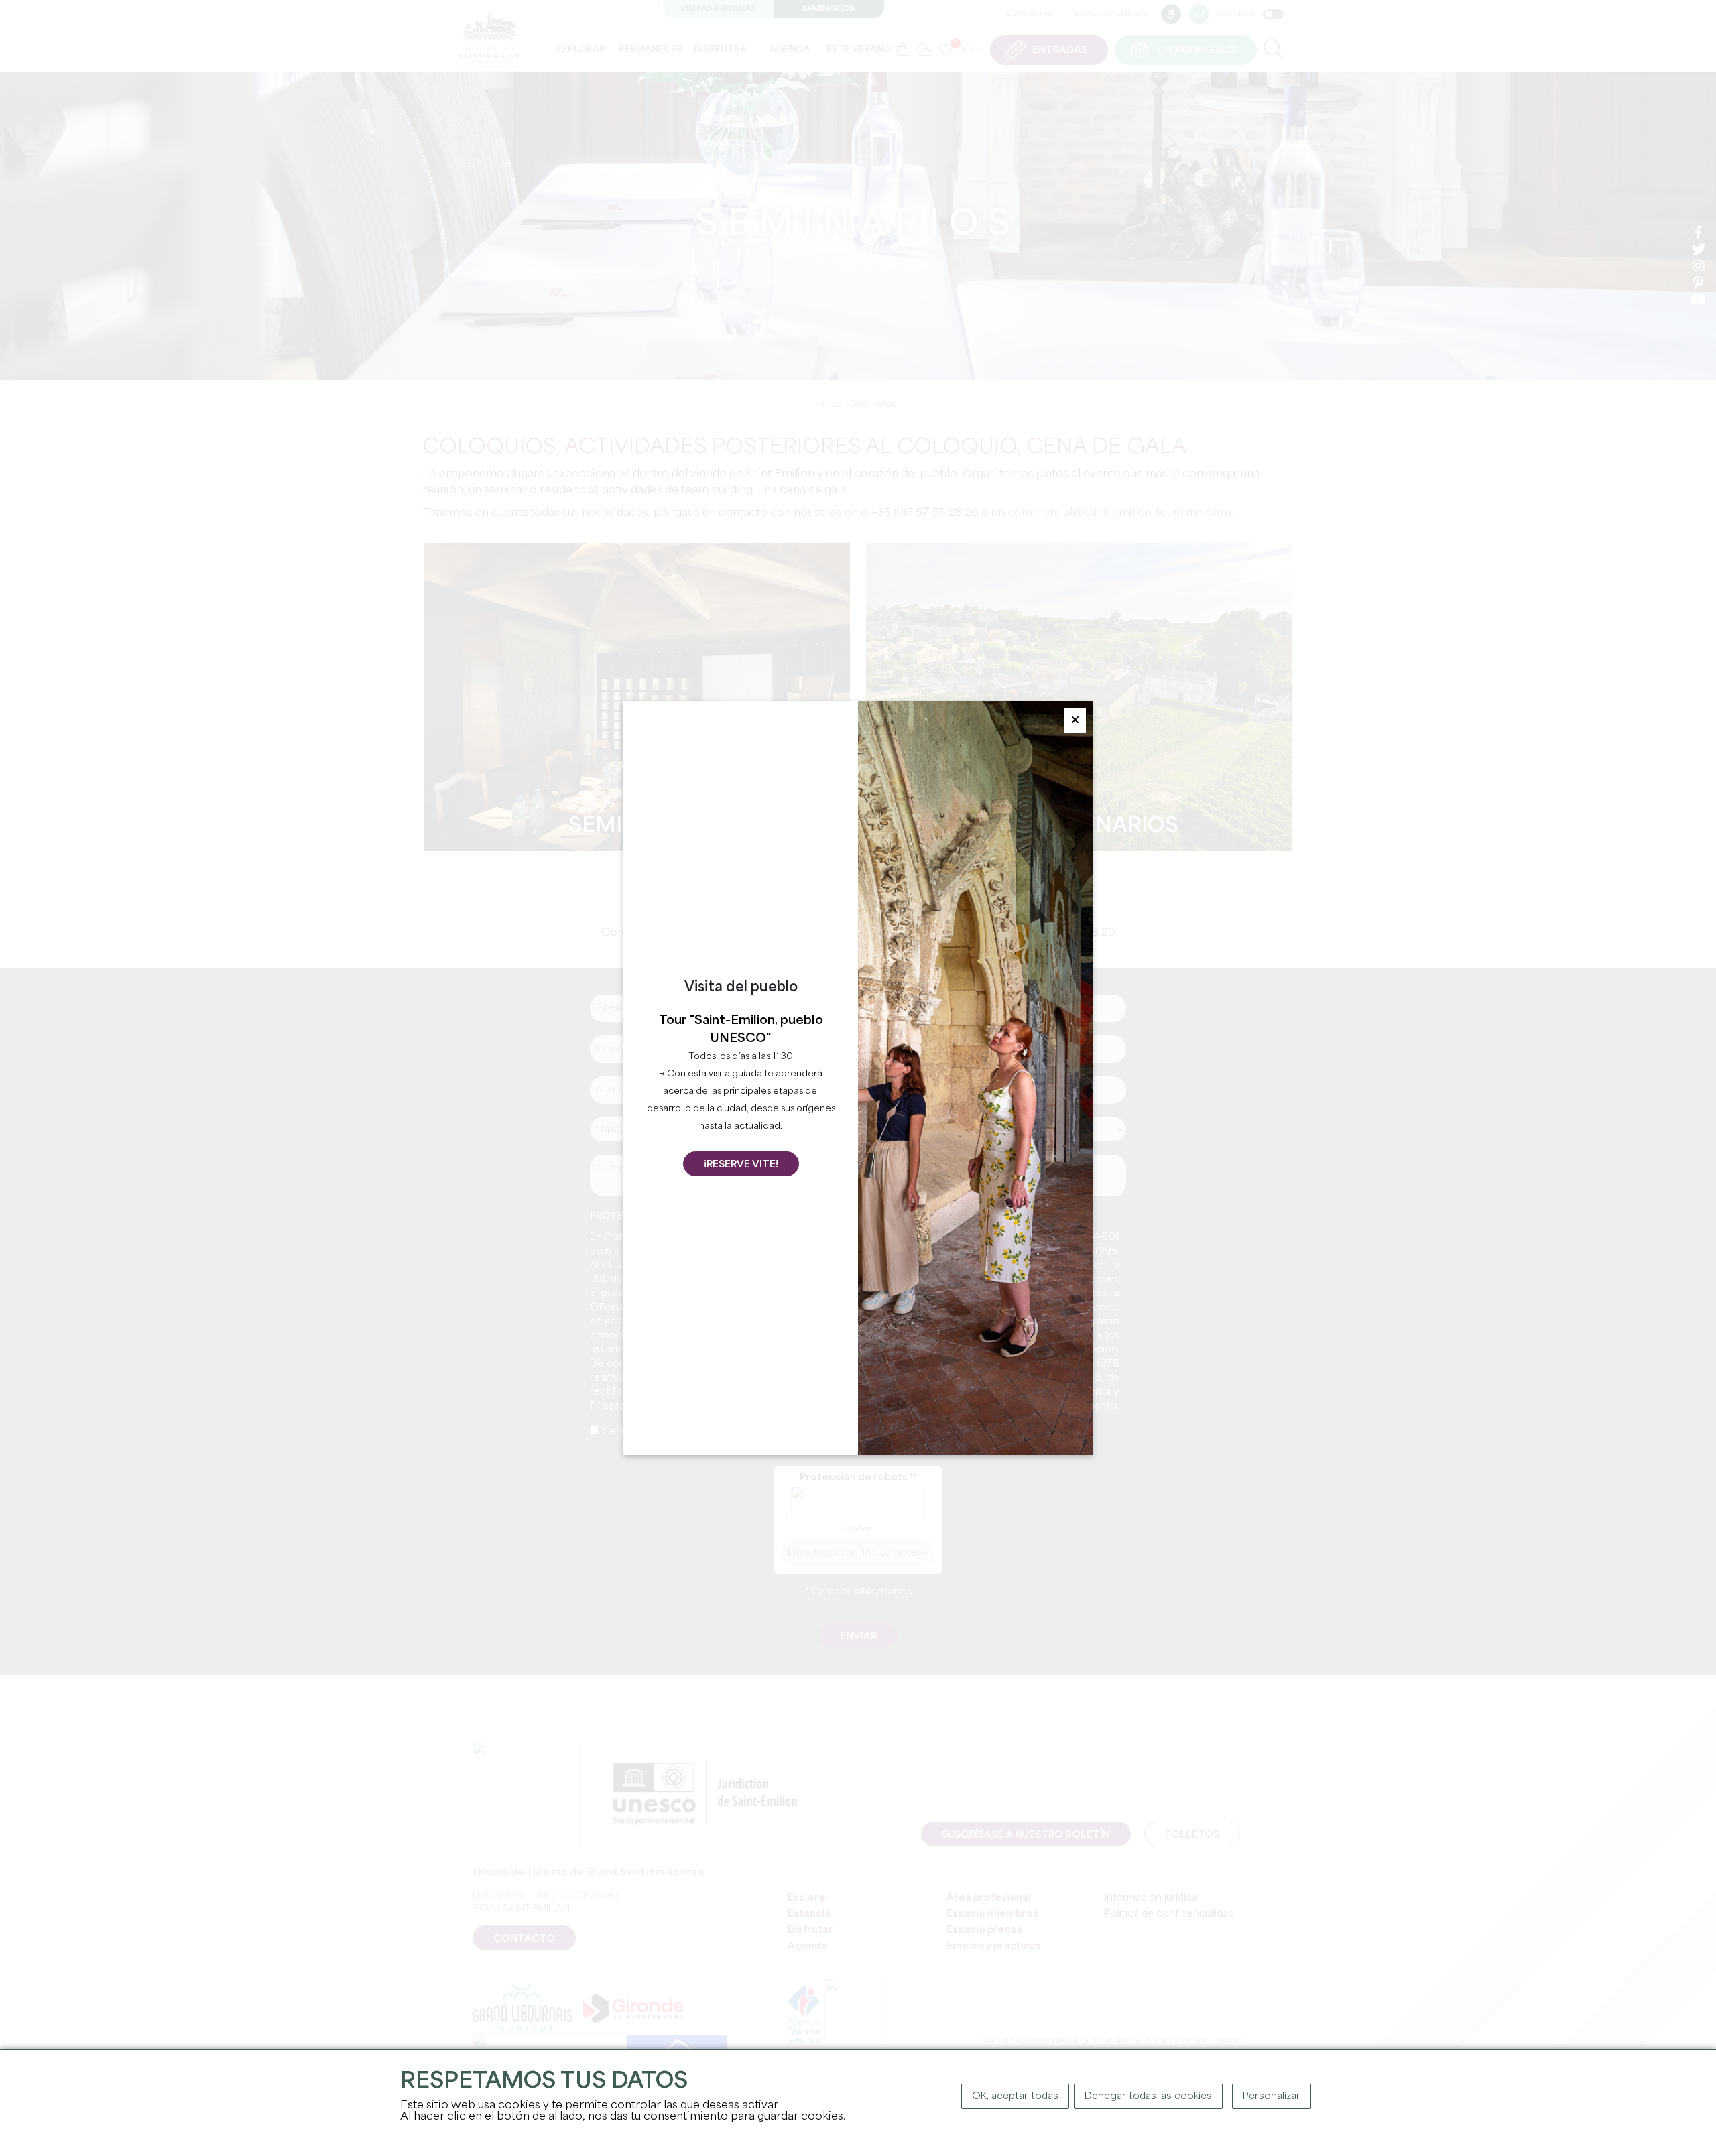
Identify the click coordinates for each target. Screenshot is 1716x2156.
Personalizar (1272, 2096)
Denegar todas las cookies (1148, 2096)
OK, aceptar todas (1015, 2096)
